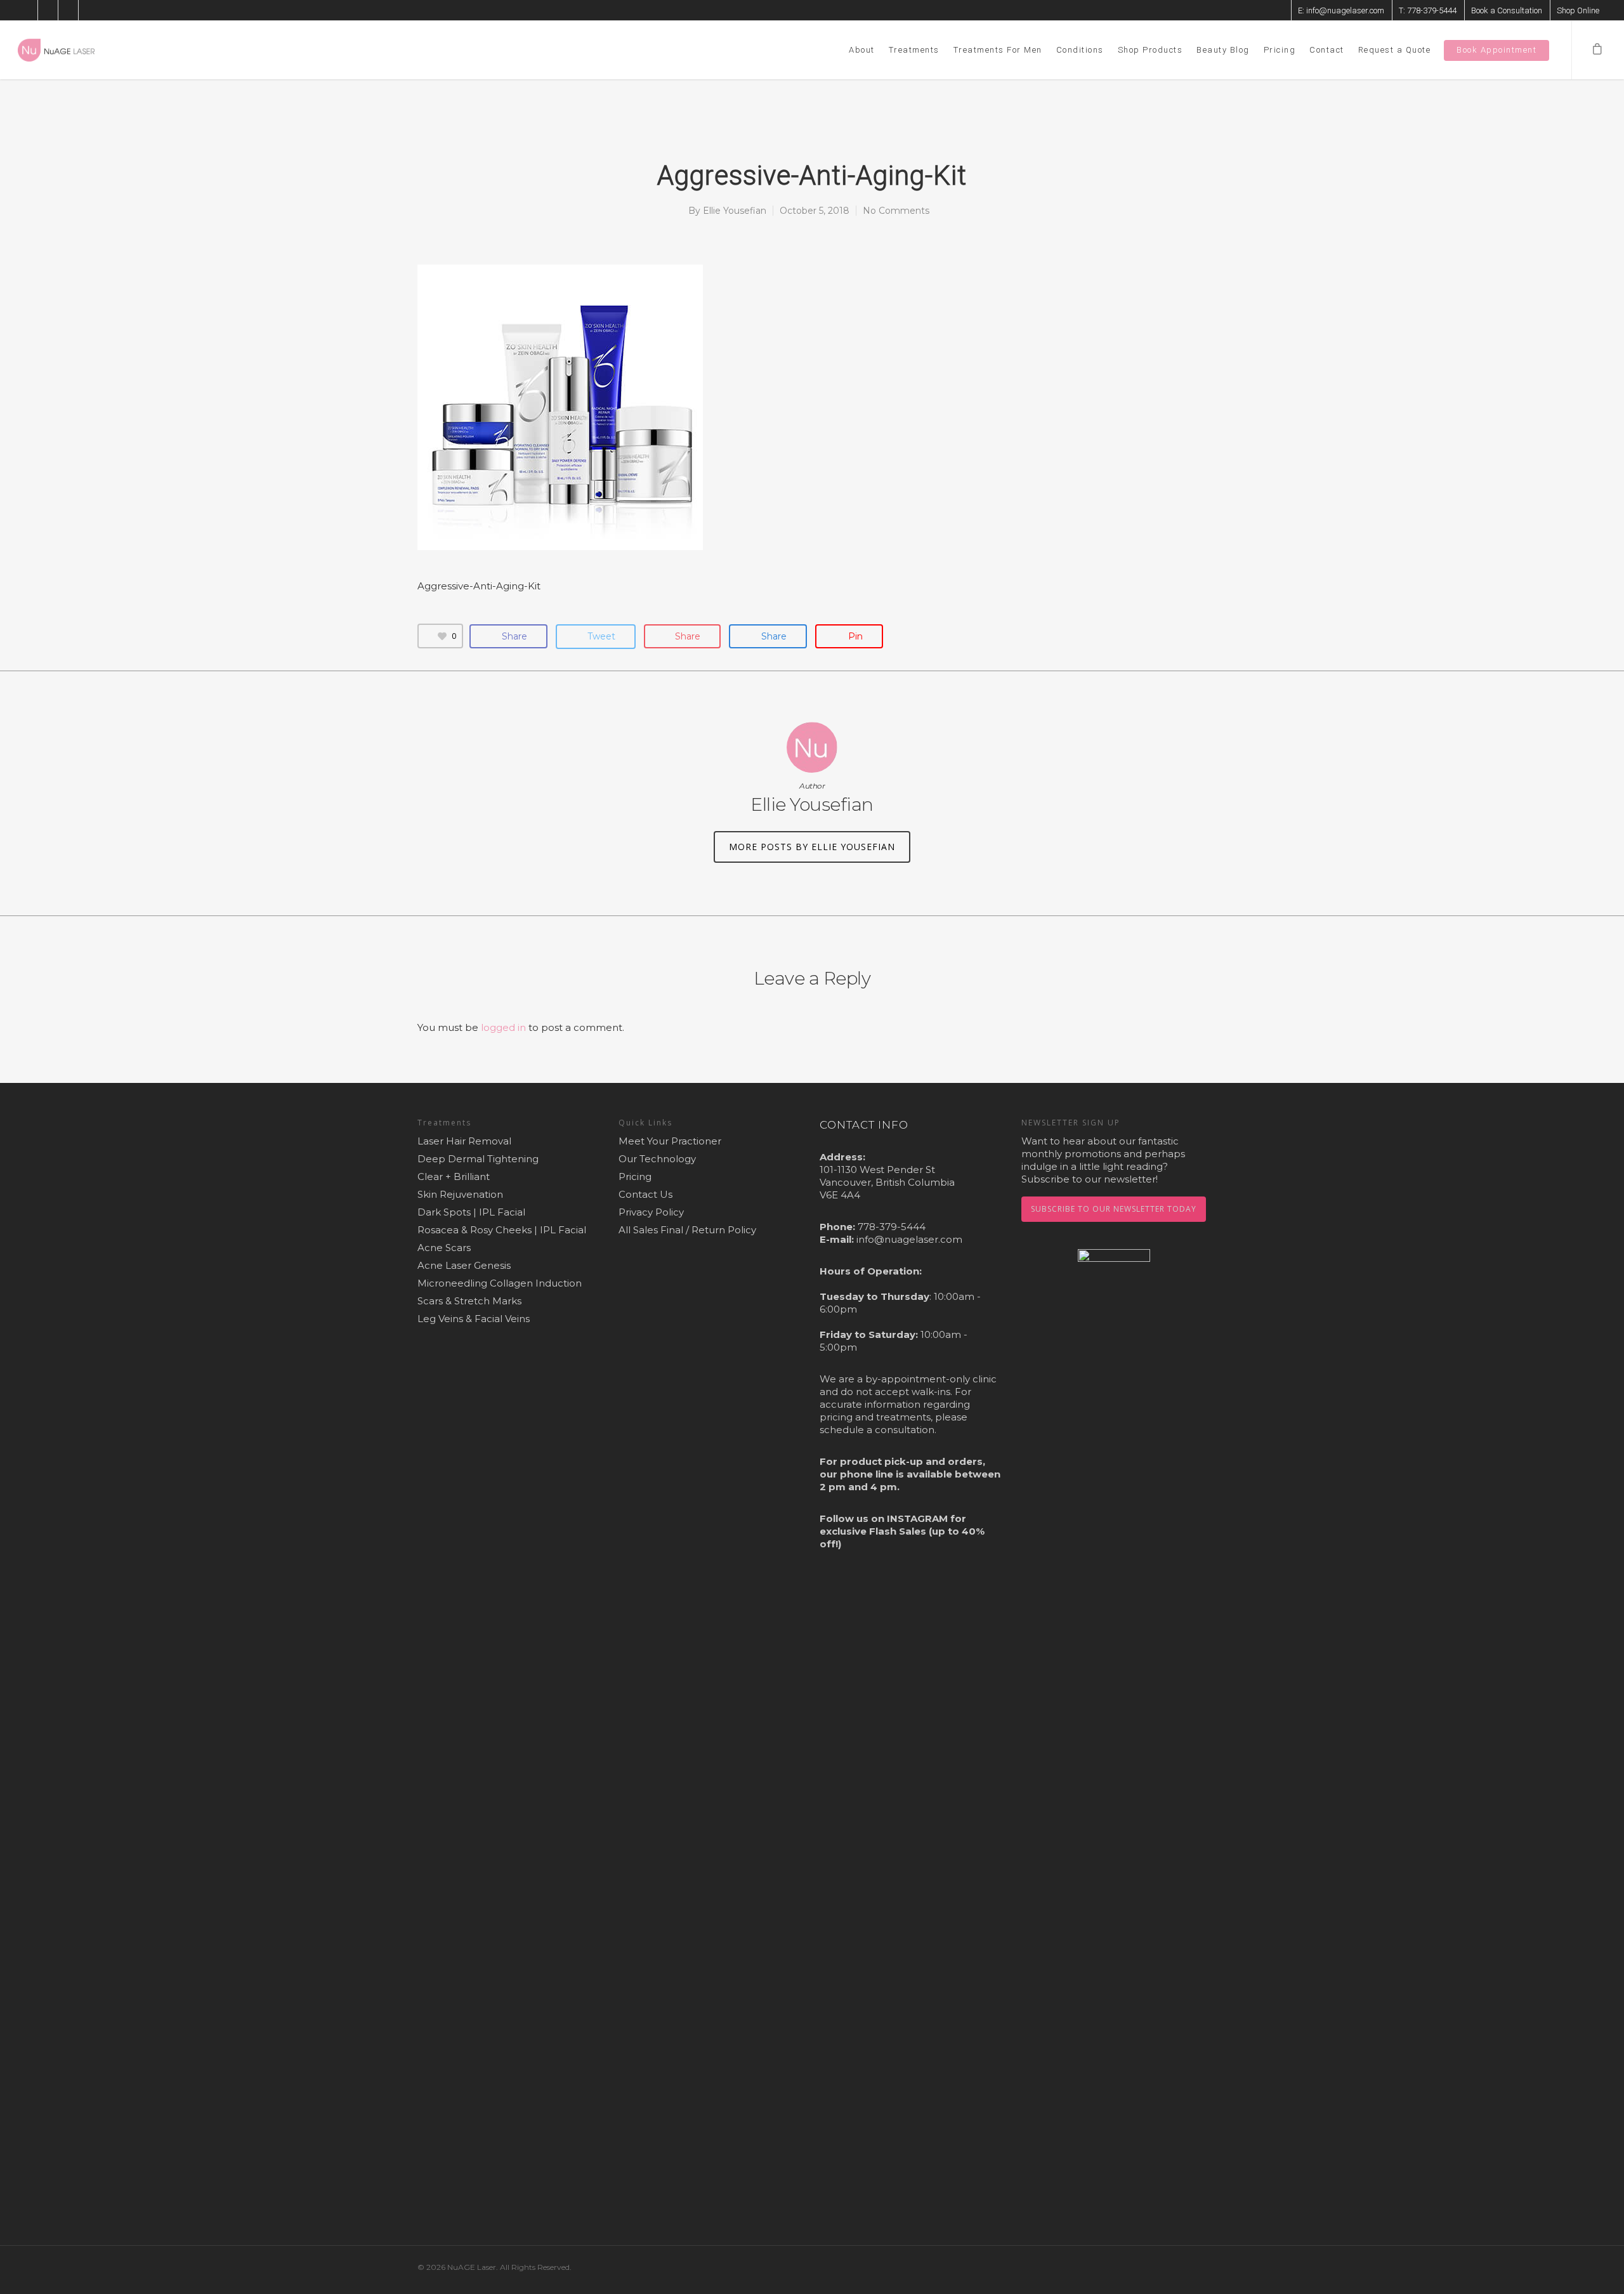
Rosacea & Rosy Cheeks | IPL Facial (502, 1230)
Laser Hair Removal (464, 1141)
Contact (1327, 50)
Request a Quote (1395, 50)
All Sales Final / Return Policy (687, 1230)
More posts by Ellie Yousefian (812, 847)
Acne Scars (444, 1248)
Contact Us (645, 1194)
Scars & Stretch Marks (469, 1301)
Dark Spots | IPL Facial (471, 1212)
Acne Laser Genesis (464, 1265)
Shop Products (1150, 50)
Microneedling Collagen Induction (500, 1283)
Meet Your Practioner (670, 1141)
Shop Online (1578, 10)
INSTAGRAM (917, 1518)
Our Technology (657, 1159)
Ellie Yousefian (735, 211)
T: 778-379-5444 (1428, 10)
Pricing (1280, 50)
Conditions (1080, 50)
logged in (503, 1027)
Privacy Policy (651, 1212)
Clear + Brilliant (454, 1176)
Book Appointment (1496, 50)
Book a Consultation (1507, 10)
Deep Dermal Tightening (478, 1159)
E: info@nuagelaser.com (1341, 10)
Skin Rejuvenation (460, 1194)
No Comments (896, 211)
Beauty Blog (1223, 50)
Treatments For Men (998, 50)
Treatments (914, 50)
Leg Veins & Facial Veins (474, 1319)
